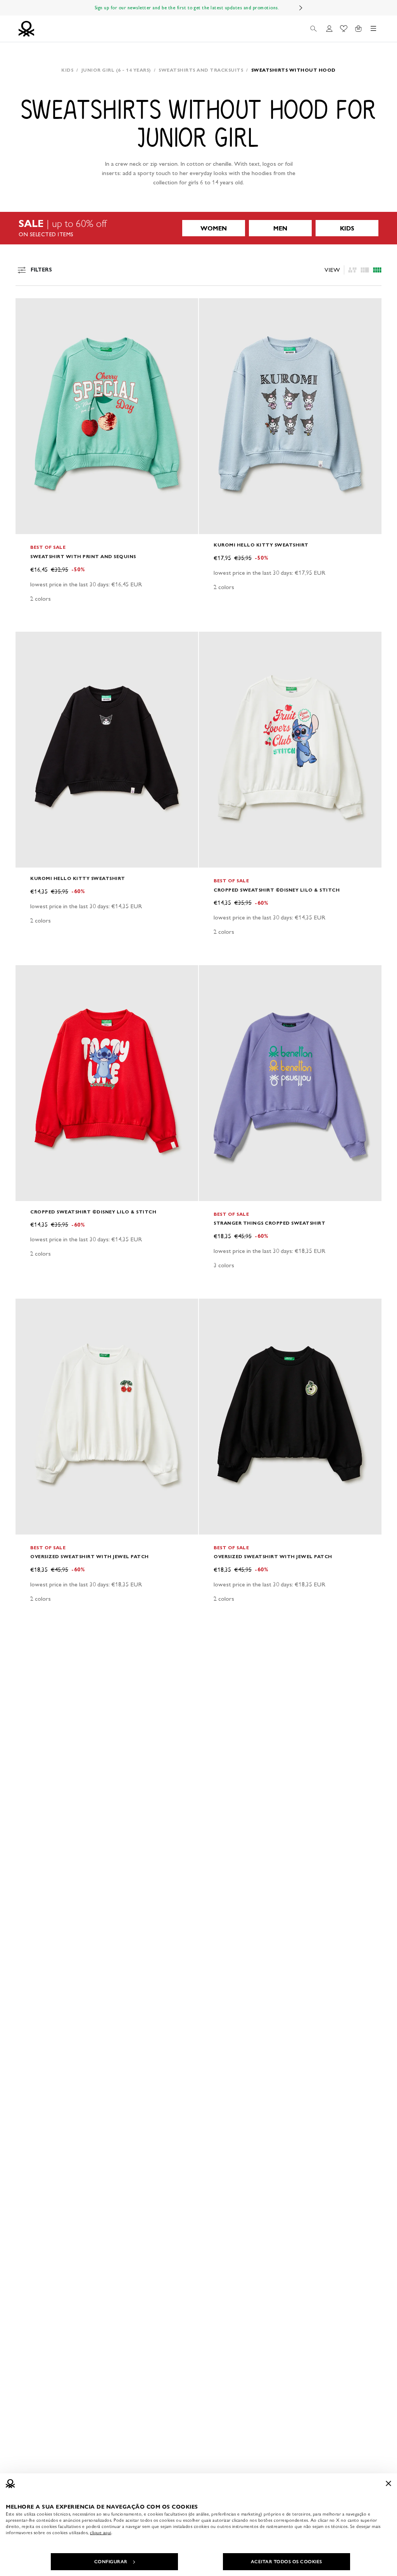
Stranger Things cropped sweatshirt (269, 1223)
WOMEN (214, 228)
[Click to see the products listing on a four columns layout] (365, 270)
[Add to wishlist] (28, 308)
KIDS (347, 228)
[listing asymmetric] (352, 270)
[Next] (301, 8)
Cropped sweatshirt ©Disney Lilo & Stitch (277, 890)
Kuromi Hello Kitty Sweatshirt (261, 545)
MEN (280, 228)
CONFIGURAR (111, 2562)
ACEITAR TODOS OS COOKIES (287, 2562)
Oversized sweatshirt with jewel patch (90, 1556)
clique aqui (101, 2533)
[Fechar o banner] (388, 2483)
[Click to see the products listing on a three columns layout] (377, 270)
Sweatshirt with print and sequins (83, 556)
